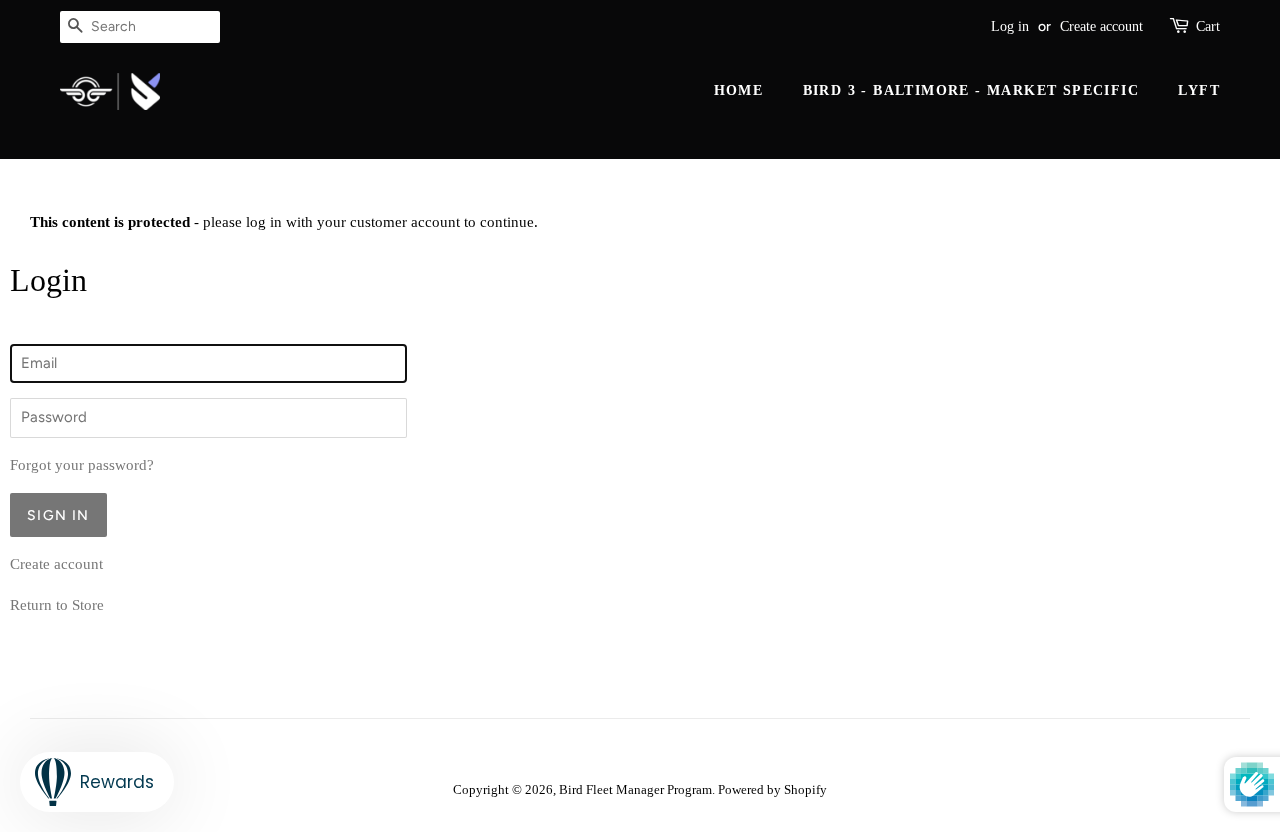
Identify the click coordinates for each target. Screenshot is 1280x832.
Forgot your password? (82, 465)
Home (739, 90)
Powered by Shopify (772, 790)
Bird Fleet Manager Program (635, 790)
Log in (1010, 26)
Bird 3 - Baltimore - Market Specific (971, 90)
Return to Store (57, 605)
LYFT (1199, 90)
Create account (1101, 26)
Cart (1208, 26)
